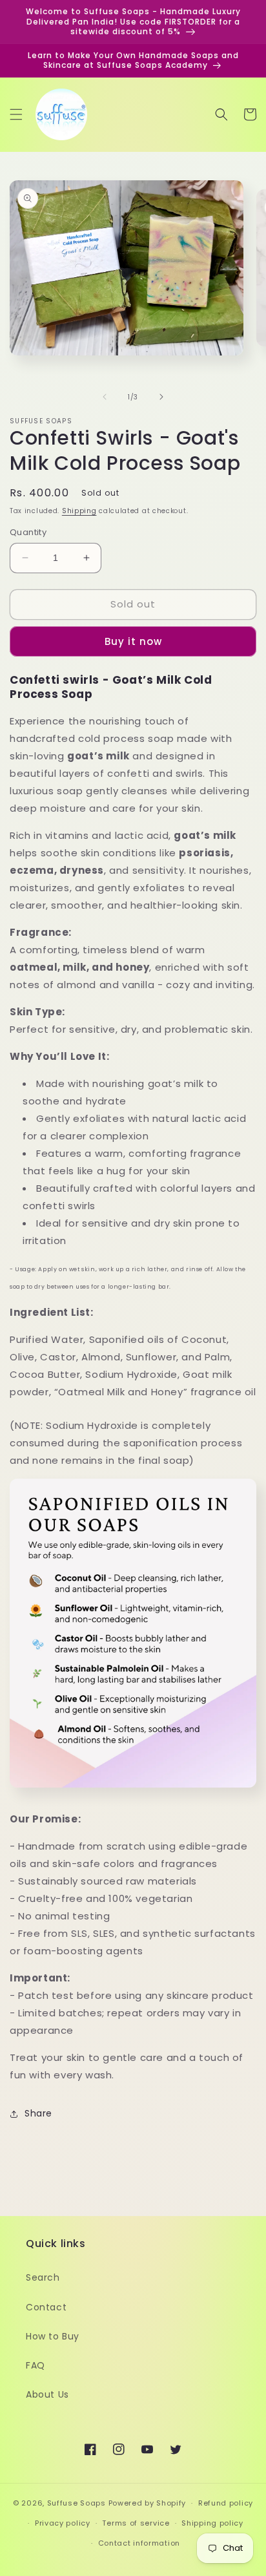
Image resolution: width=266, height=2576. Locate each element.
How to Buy (53, 2336)
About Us (47, 2394)
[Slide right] (161, 397)
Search (43, 2277)
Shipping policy (212, 2523)
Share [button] (38, 2113)
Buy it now (133, 641)
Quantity (28, 532)
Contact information (139, 2543)
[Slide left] (105, 397)
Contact (46, 2307)
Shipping (79, 511)
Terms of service (136, 2523)
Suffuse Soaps (77, 2503)
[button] (16, 114)
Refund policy (226, 2503)
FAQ (36, 2365)
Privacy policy (63, 2523)
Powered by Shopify (148, 2503)
